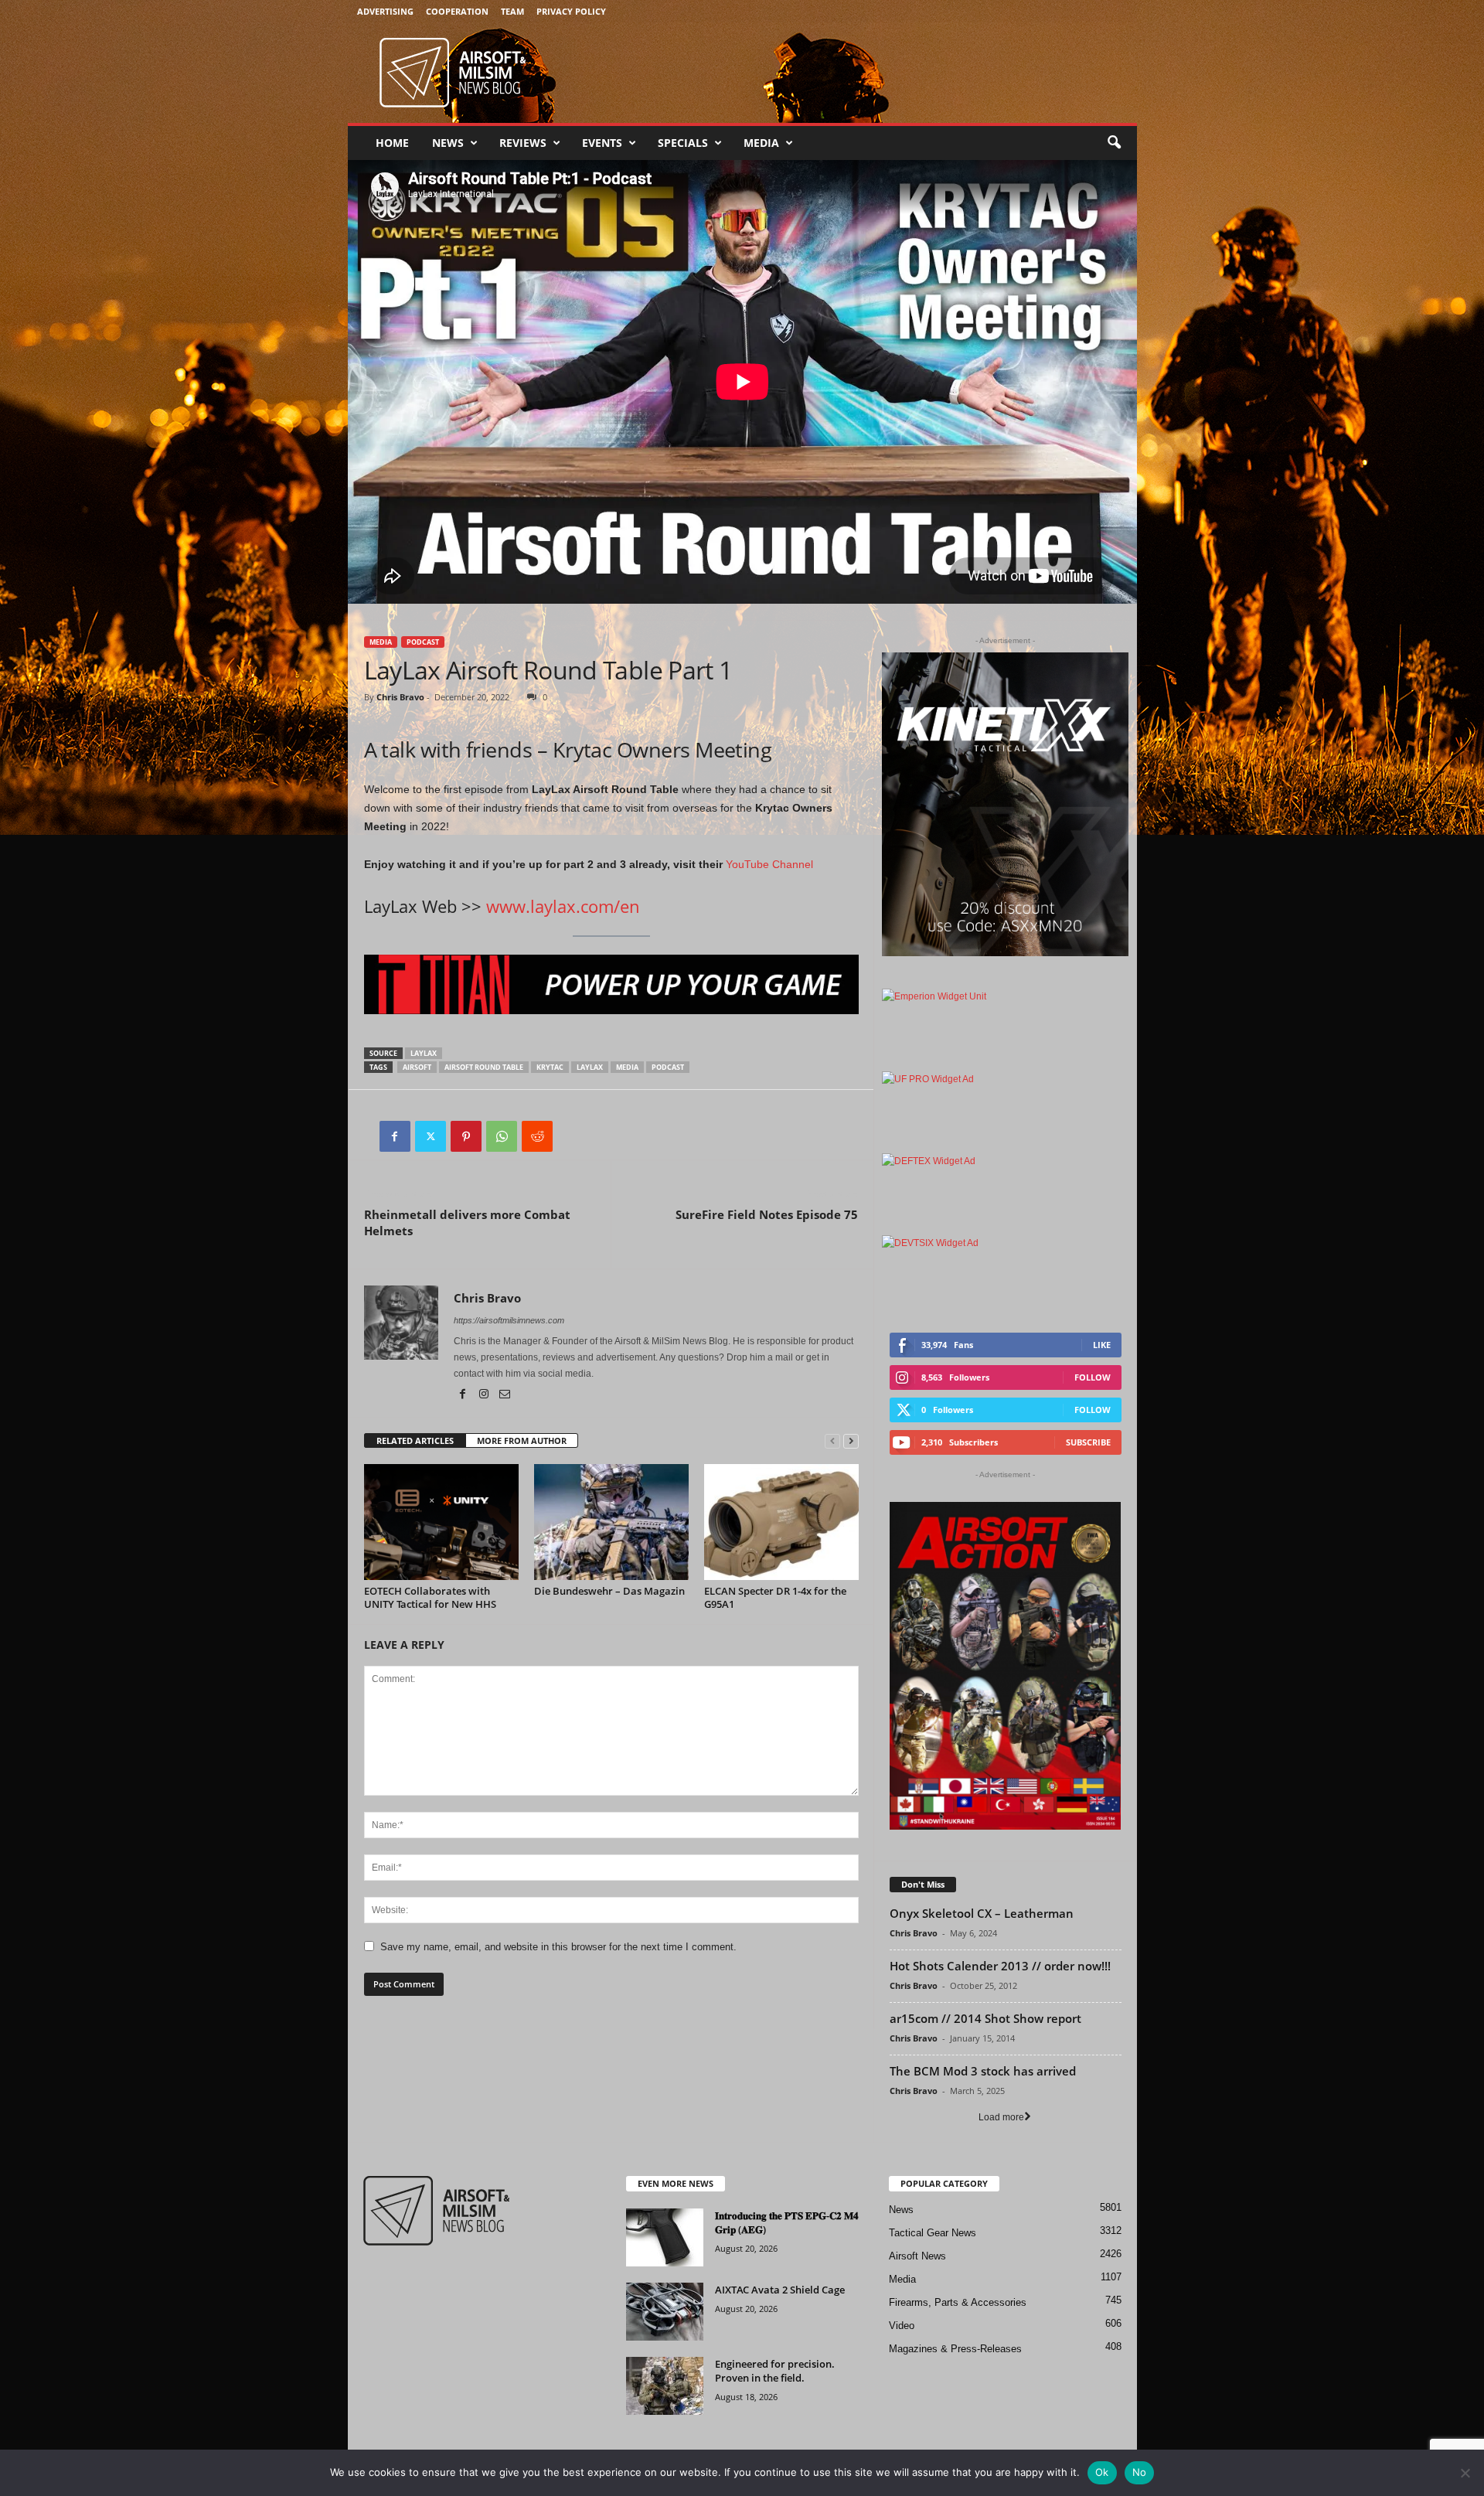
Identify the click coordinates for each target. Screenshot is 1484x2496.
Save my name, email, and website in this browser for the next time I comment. (558, 1947)
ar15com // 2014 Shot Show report (985, 2018)
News (448, 143)
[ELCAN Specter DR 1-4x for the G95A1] (781, 1522)
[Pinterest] (466, 1136)
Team (512, 11)
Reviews (523, 143)
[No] (1465, 2473)
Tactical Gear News (933, 2233)
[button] (1114, 143)
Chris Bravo (400, 697)
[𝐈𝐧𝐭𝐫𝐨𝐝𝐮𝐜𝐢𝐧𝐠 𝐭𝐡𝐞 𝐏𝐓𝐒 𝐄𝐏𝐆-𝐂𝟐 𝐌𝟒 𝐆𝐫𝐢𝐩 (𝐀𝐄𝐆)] (665, 2237)
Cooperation (457, 11)
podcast (668, 1067)
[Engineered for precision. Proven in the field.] (665, 2386)
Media (761, 143)
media (627, 1067)
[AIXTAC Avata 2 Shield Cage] (665, 2312)
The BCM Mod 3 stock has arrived (983, 2071)
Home (392, 143)
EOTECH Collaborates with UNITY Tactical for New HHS (430, 1597)
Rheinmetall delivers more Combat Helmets (467, 1222)
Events (602, 143)
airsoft (417, 1067)
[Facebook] (395, 1136)
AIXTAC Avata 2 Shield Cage (780, 2290)
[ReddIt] (537, 1136)
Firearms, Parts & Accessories (958, 2302)
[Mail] (505, 1395)
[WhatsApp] (502, 1136)
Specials (683, 143)
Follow (1093, 1377)
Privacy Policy (571, 11)
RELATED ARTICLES (415, 1440)
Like (1102, 1345)
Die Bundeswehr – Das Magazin (609, 1591)
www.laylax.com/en (563, 906)
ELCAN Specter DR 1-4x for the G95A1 (775, 1597)
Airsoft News (917, 2256)
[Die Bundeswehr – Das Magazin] (611, 1522)
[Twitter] (431, 1136)
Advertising (385, 11)
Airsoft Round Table (484, 1067)
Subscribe (1088, 1442)
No (1140, 2472)
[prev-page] (832, 1441)
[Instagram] (485, 1395)
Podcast (423, 642)
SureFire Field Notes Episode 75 (767, 1214)
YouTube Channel (769, 864)
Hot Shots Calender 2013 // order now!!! (1000, 1966)
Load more (1001, 2117)
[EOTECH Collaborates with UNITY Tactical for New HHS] (441, 1522)
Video (902, 2326)
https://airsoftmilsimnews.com (509, 1320)
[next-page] (851, 1441)
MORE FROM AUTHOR (522, 1440)
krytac (550, 1067)
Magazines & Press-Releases (955, 2349)
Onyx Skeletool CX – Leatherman (982, 1913)
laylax (424, 1053)
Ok (1102, 2472)
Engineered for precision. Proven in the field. (775, 2371)
